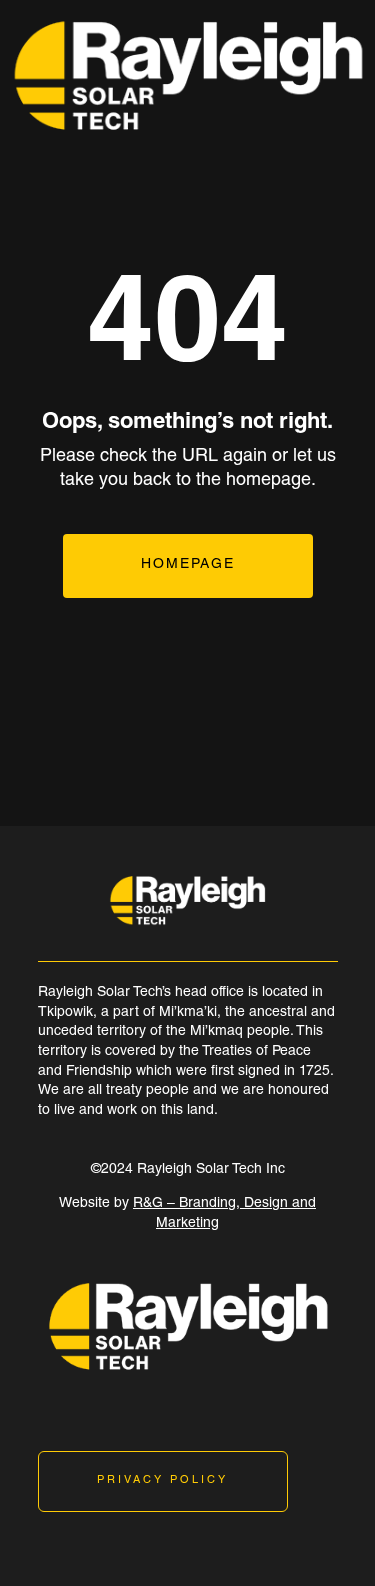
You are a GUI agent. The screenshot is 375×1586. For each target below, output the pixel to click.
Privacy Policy (162, 1480)
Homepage (188, 565)
